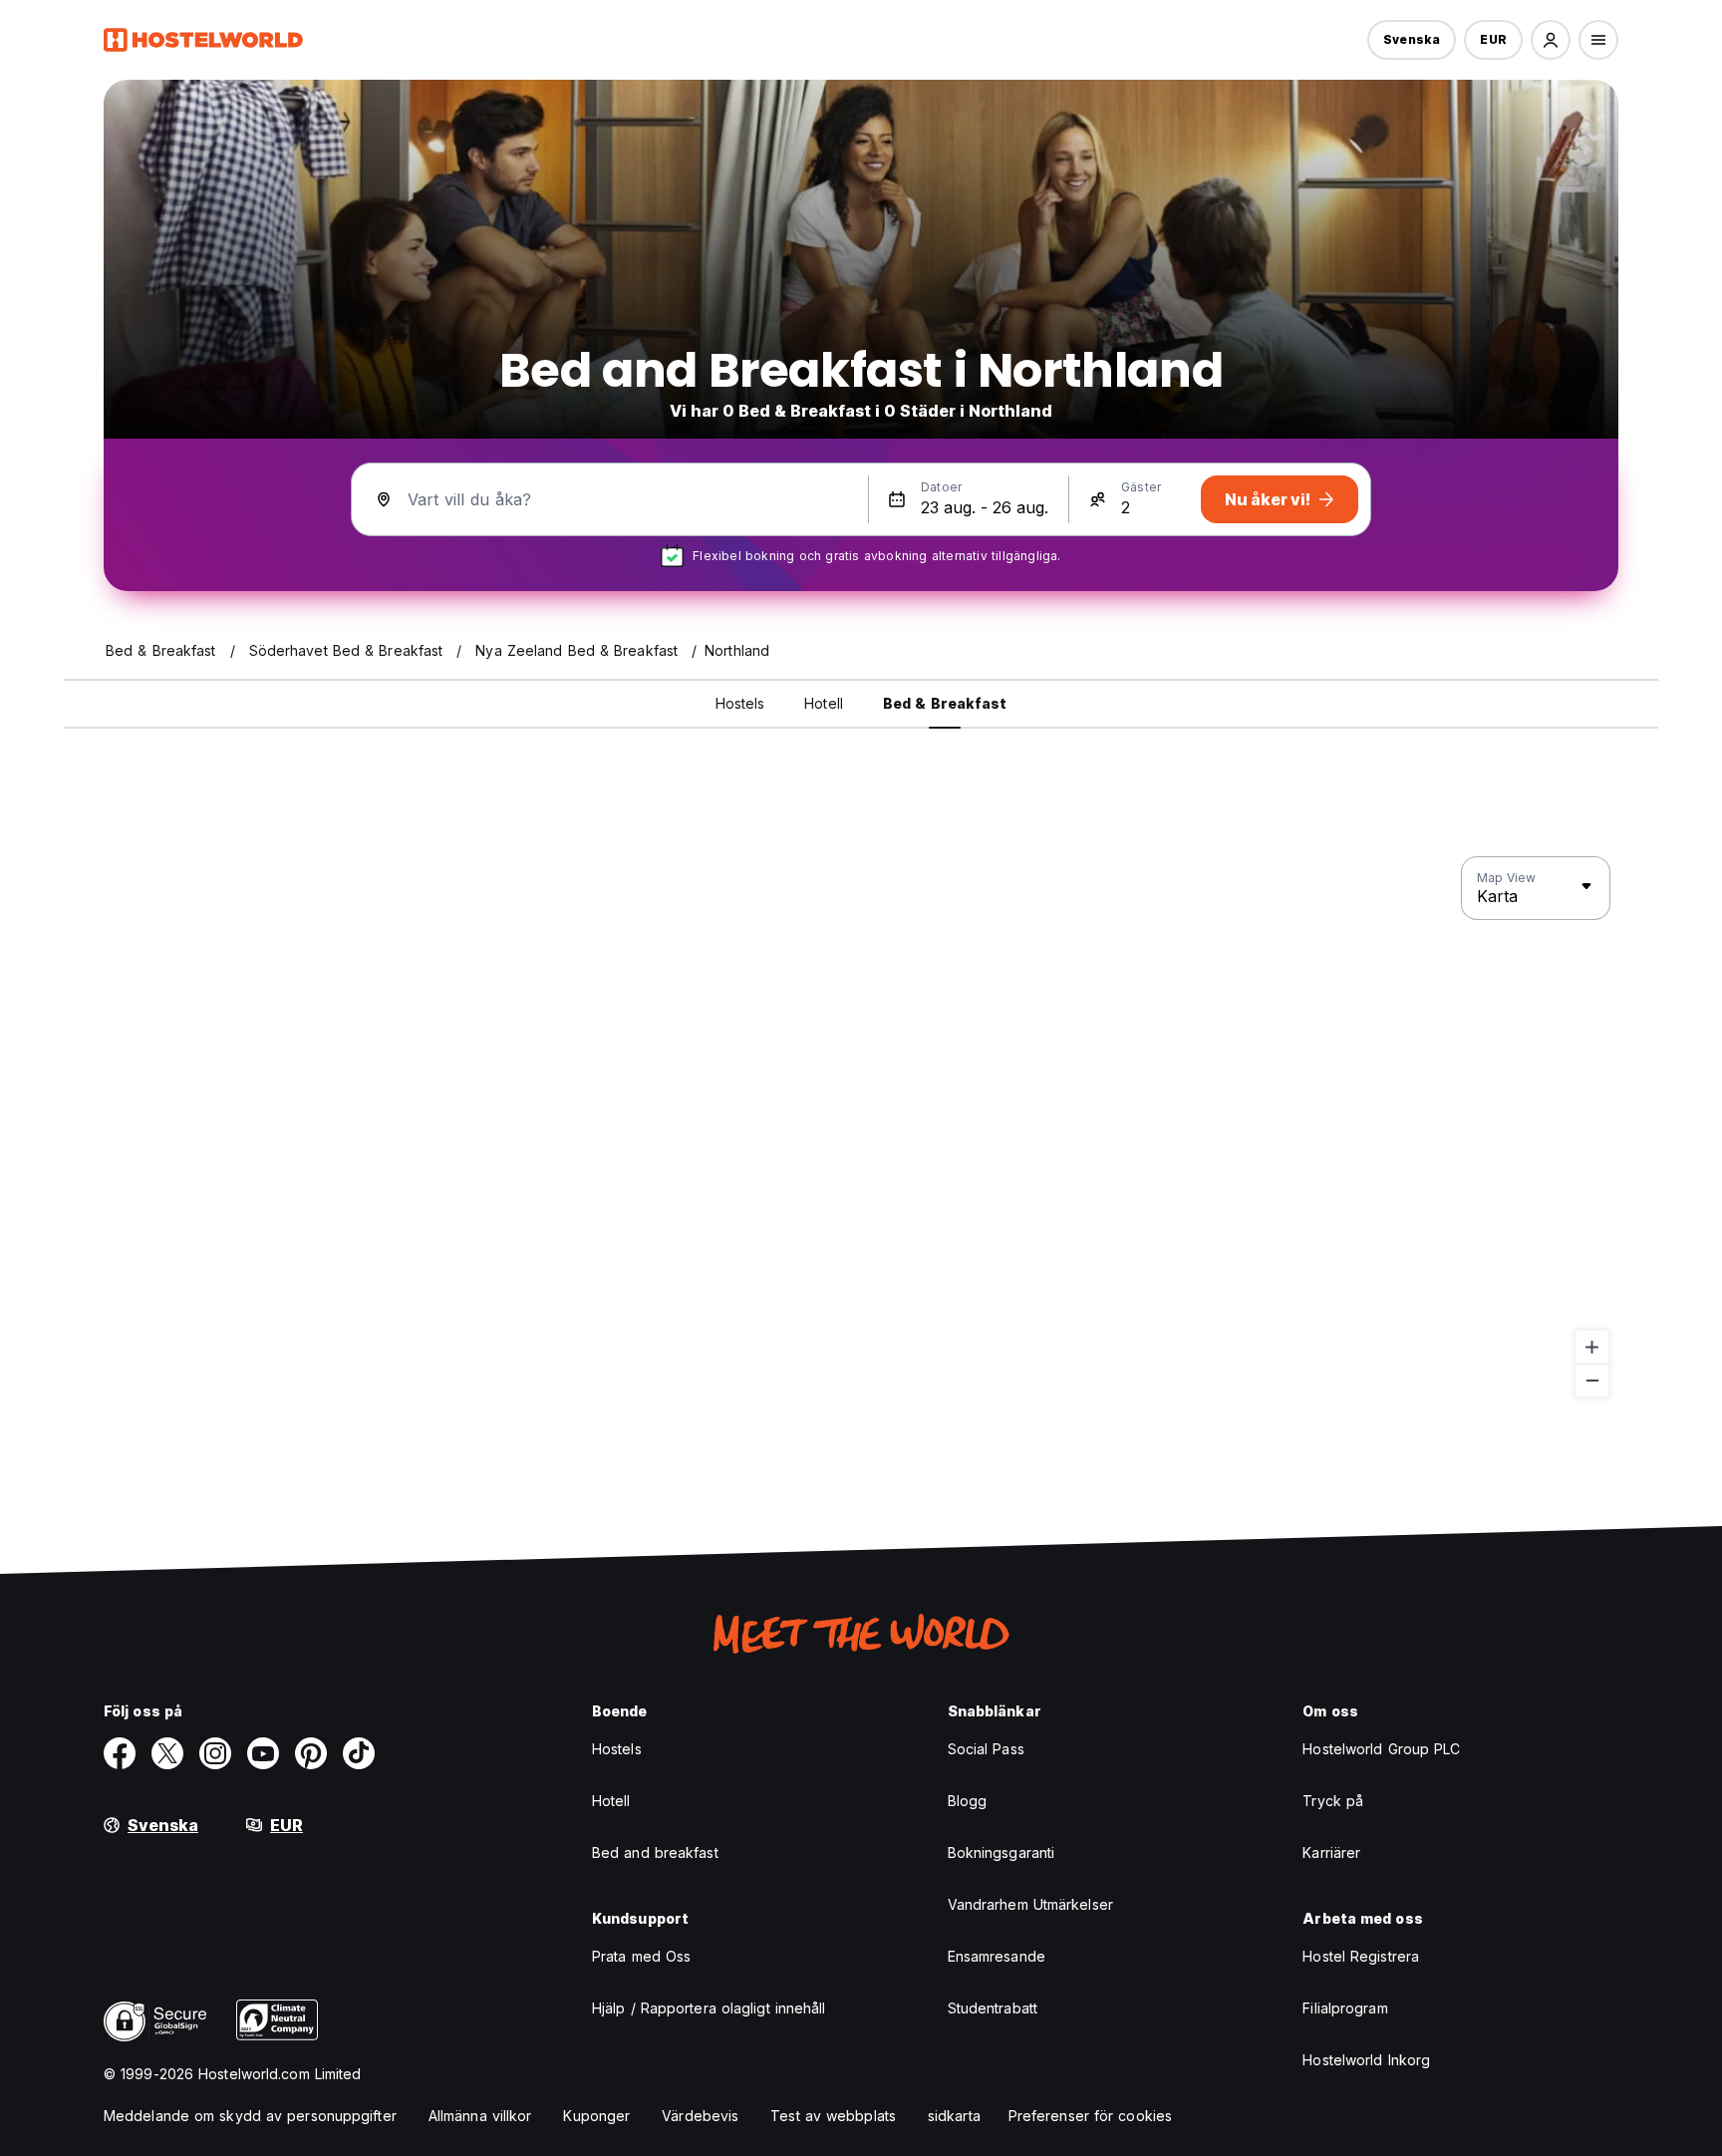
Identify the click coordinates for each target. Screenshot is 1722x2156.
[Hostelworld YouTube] (263, 1753)
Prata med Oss (641, 1956)
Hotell (611, 1801)
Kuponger (596, 2116)
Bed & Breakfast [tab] (945, 703)
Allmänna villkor (480, 2116)
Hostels (617, 1749)
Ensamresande (997, 1956)
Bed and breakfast (655, 1852)
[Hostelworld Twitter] (167, 1753)
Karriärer (1331, 1852)
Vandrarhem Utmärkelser (1030, 1904)
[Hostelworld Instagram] (215, 1753)
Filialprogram (1345, 2008)
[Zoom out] (1592, 1380)
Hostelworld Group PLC (1381, 1749)
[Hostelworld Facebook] (120, 1753)
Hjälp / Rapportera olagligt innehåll (709, 2008)
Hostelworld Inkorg (1366, 2060)
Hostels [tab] (740, 703)
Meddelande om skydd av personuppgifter (250, 2116)
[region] (861, 1127)
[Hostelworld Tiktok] (359, 1753)
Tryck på (1333, 1801)
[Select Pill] (1551, 40)
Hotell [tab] (824, 703)
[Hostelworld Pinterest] (311, 1753)
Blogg (968, 1801)
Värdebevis (700, 2116)
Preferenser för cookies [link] (1090, 2116)
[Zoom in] (1592, 1347)
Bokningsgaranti (1002, 1852)
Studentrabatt (993, 2008)
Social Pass (986, 1749)
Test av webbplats (833, 2116)
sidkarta (954, 2116)
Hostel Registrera (1361, 1956)
